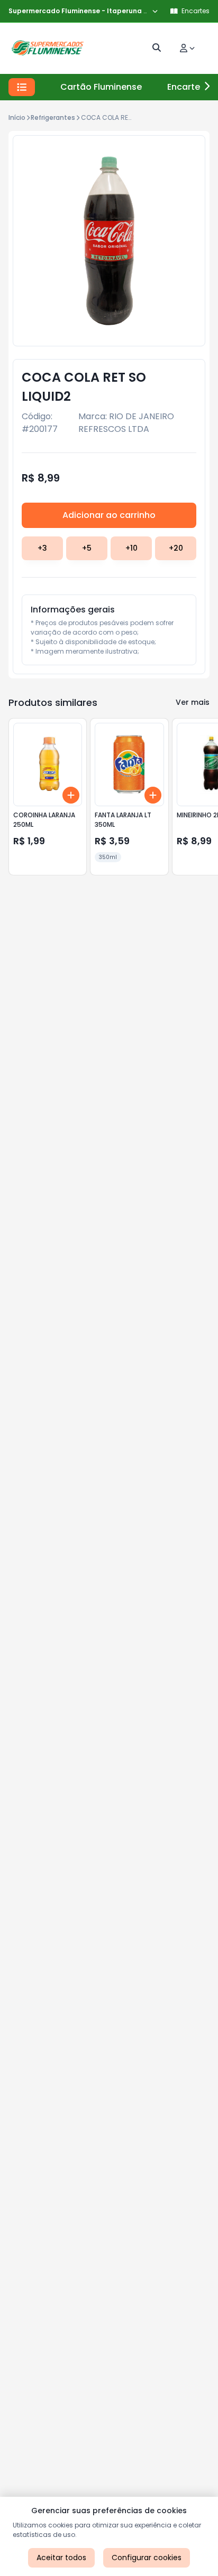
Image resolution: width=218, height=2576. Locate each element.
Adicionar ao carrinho (109, 515)
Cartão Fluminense (101, 87)
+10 (131, 548)
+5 (87, 548)
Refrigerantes (53, 117)
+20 (176, 548)
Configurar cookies (147, 2558)
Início (17, 117)
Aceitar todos (61, 2558)
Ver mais (193, 702)
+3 (42, 548)
